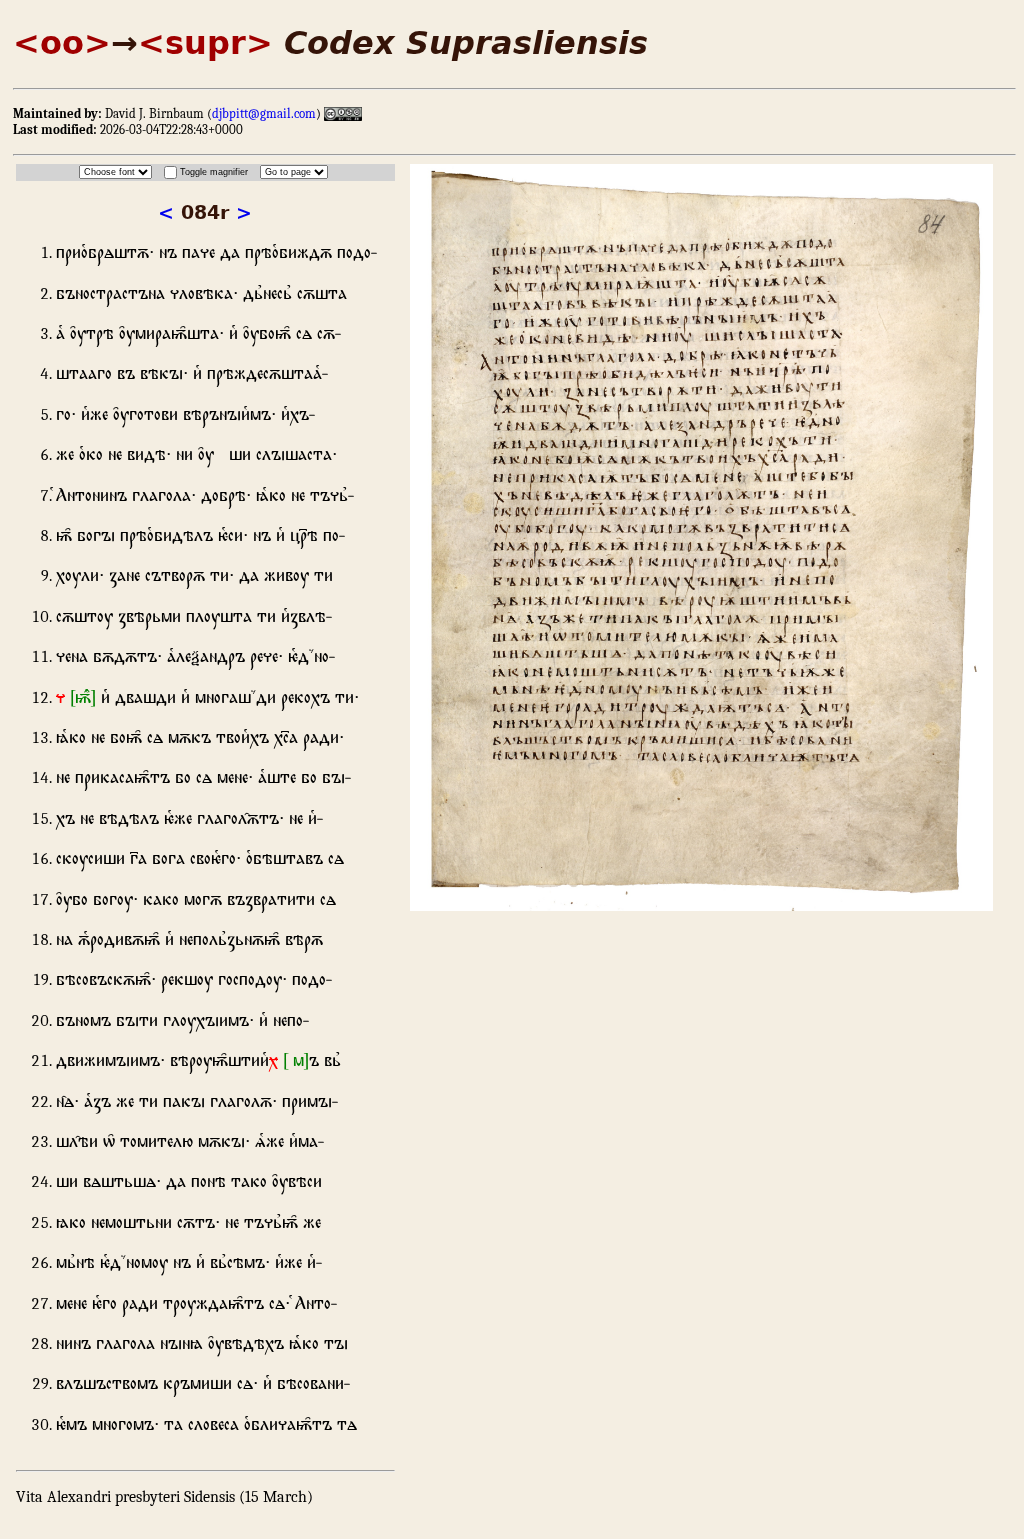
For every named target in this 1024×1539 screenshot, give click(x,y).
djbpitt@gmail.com (264, 113)
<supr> (205, 43)
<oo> (62, 43)
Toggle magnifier (214, 172)
